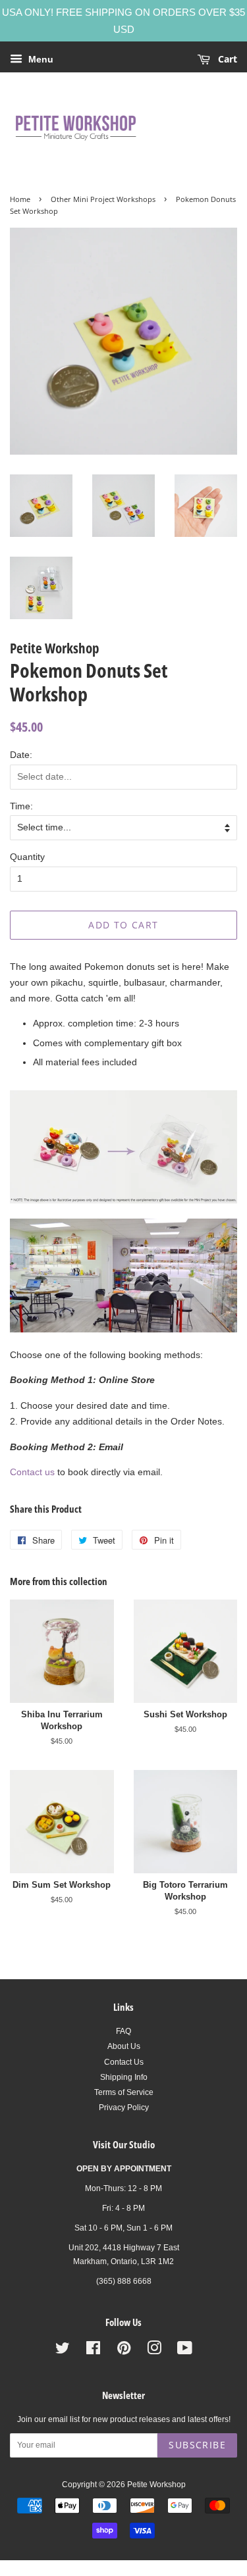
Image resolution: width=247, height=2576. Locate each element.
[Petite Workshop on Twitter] (63, 2351)
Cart (226, 59)
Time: (21, 806)
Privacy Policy (124, 2108)
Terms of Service (124, 2092)
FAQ (123, 2031)
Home (20, 199)
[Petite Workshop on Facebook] (93, 2351)
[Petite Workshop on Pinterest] (124, 2351)
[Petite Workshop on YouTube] (185, 2351)
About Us (124, 2046)
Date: (21, 755)
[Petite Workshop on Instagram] (154, 2351)
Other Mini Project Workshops (103, 199)
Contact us (32, 1472)
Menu (40, 59)
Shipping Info (124, 2077)
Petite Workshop (156, 2485)
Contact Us (124, 2062)
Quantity (27, 857)
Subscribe (197, 2445)
